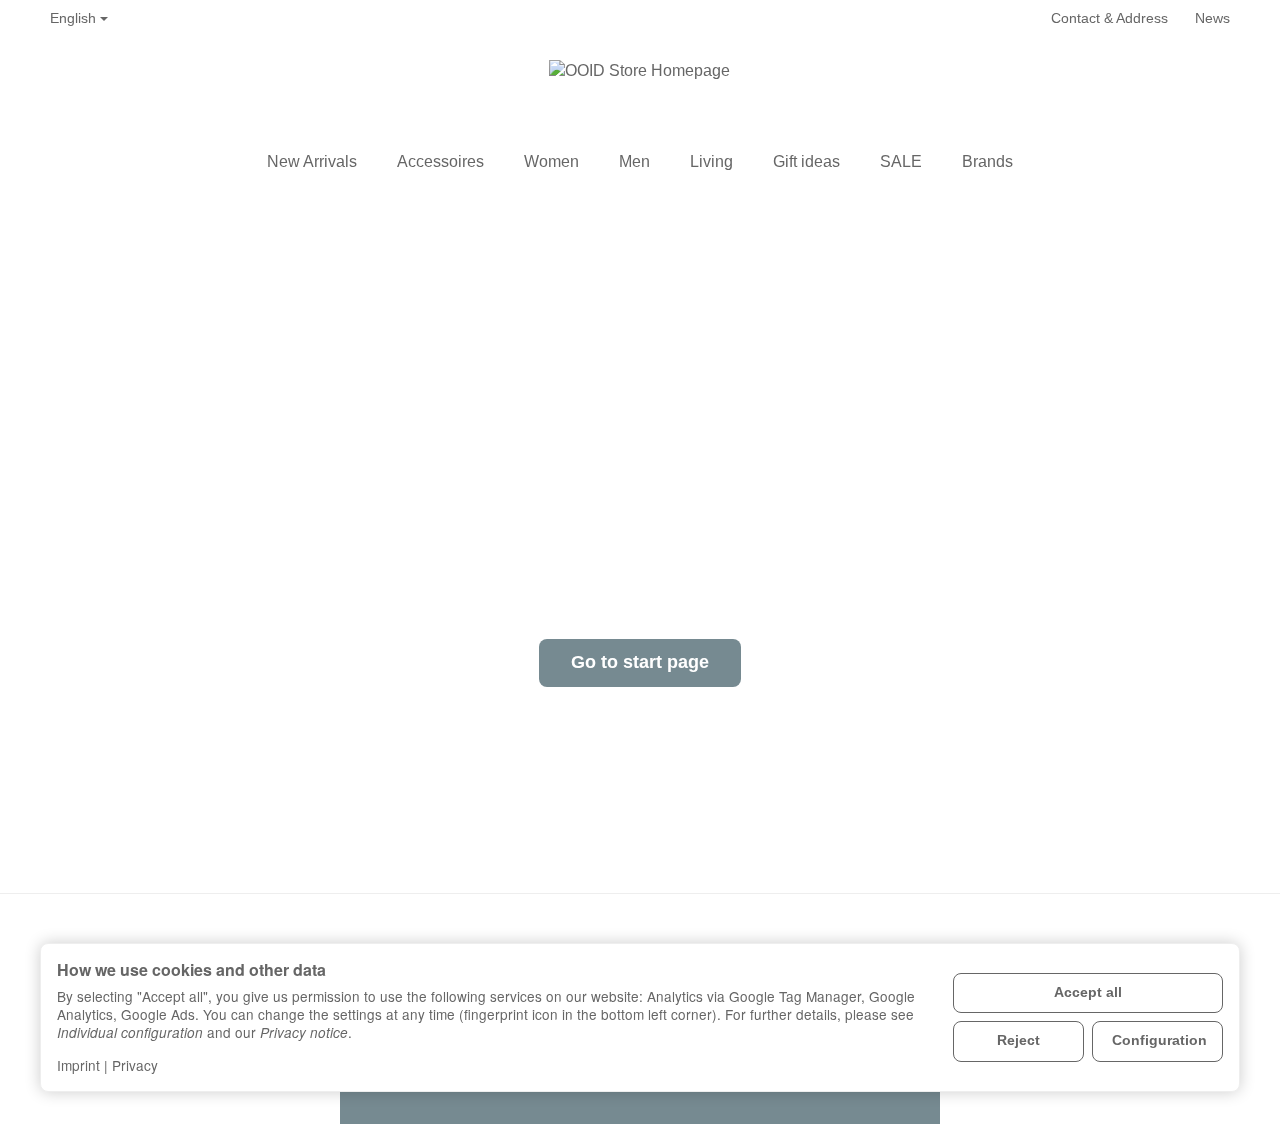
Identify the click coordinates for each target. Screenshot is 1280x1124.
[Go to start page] (640, 89)
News (1212, 18)
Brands (987, 161)
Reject (1018, 1040)
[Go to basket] (1215, 89)
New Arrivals (312, 161)
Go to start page (640, 662)
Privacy (135, 1065)
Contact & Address (1109, 18)
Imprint (78, 1065)
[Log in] (1172, 89)
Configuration (1159, 1040)
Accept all (1088, 992)
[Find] (1130, 89)
